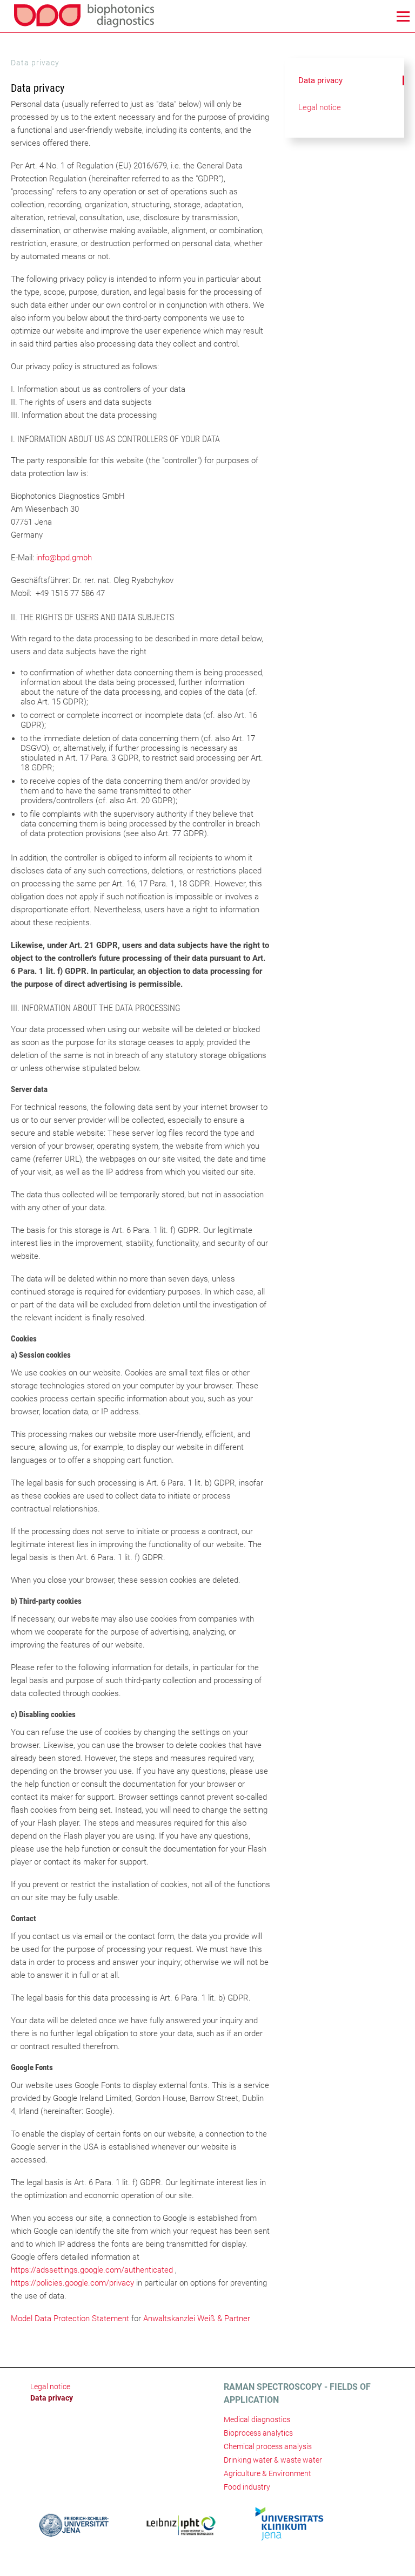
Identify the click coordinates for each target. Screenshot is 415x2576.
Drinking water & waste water (273, 2460)
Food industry (247, 2487)
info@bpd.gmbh (64, 558)
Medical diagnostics (257, 2419)
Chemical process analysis (268, 2446)
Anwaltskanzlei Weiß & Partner (197, 2319)
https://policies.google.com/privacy (72, 2283)
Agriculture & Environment (267, 2473)
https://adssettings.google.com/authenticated (92, 2270)
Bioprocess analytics (258, 2433)
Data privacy (320, 80)
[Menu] (403, 16)
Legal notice (320, 107)
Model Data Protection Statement (70, 2319)
